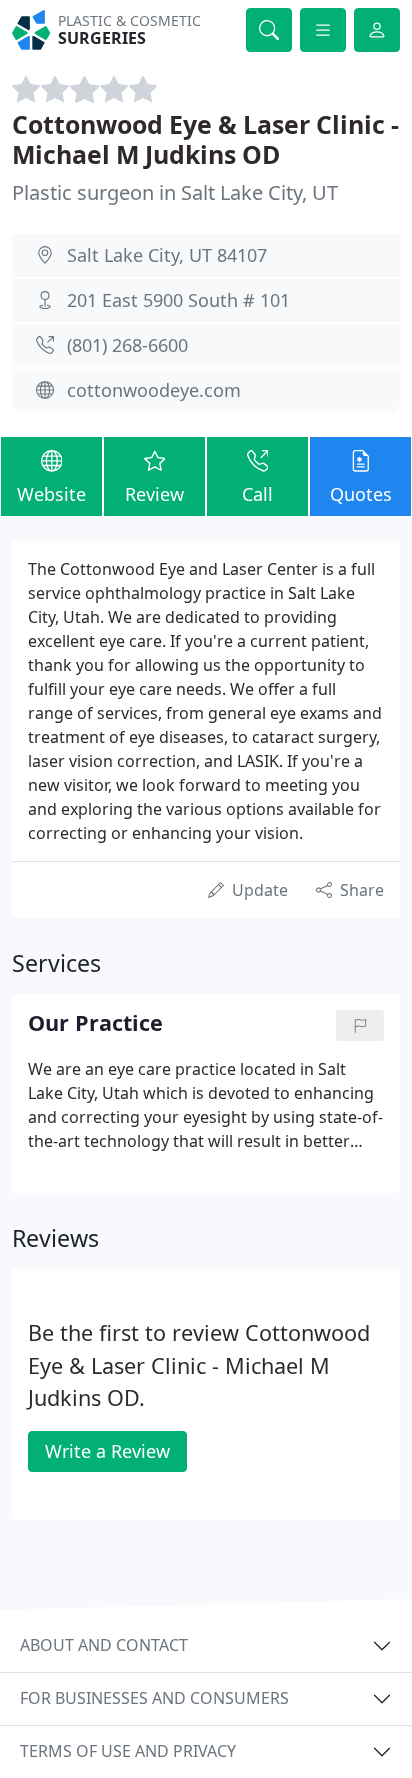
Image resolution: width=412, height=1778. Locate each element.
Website (51, 494)
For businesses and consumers (154, 1698)
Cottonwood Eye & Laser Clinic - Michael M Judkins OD (205, 139)
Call (257, 494)
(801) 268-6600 (127, 345)
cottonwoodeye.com (154, 390)
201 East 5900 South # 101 (178, 300)
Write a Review (107, 1451)
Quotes (361, 494)
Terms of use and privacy (128, 1751)
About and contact (104, 1645)
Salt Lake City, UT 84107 (167, 255)
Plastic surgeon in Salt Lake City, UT (175, 192)
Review (154, 494)
